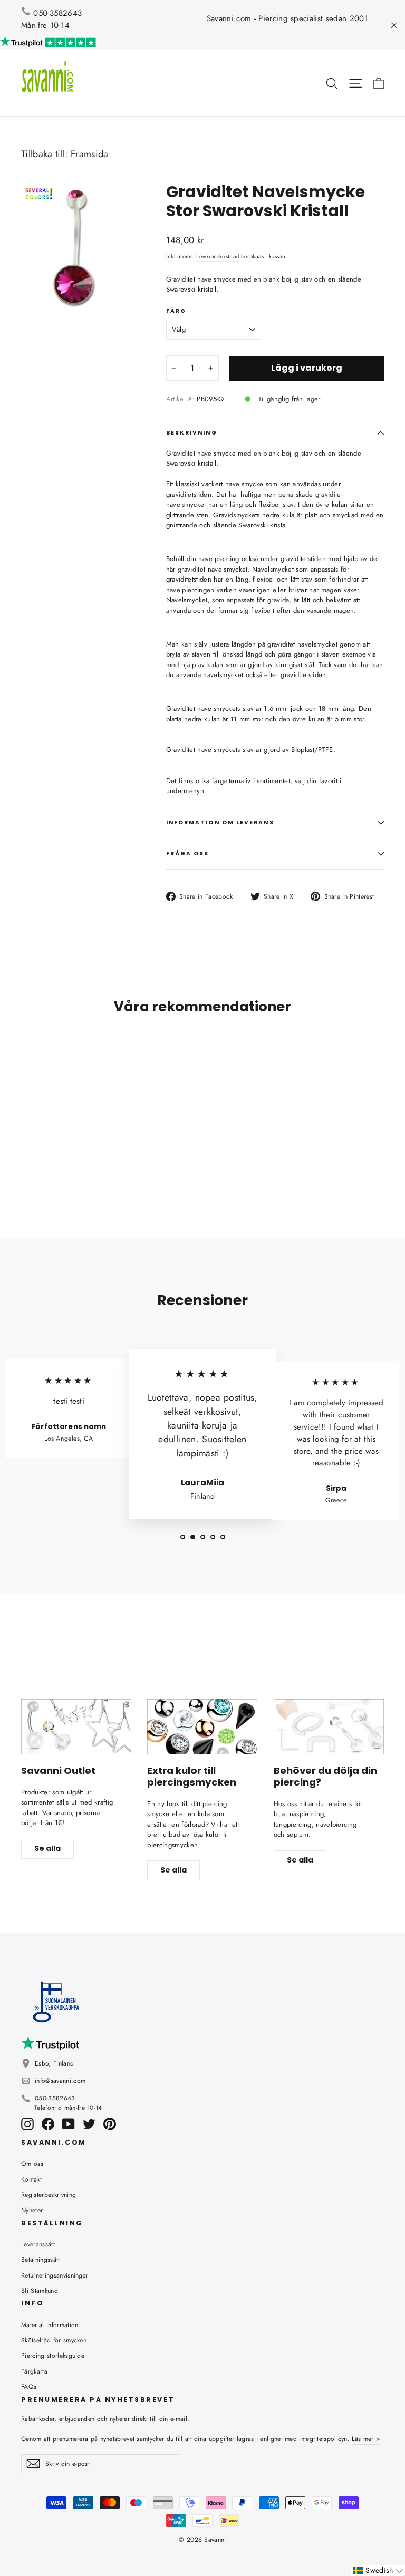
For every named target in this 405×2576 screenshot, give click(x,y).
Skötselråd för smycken (54, 2340)
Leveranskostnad (218, 256)
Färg (176, 311)
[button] (378, 2570)
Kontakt (31, 2179)
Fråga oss (188, 853)
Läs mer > (366, 2439)
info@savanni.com (60, 2081)
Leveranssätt (38, 2244)
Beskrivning (192, 433)
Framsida (90, 154)
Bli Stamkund (40, 2291)
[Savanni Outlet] (76, 1727)
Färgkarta (34, 2371)
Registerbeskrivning (49, 2195)
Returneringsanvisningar (55, 2275)
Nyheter (32, 2210)
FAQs (29, 2387)
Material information (50, 2325)
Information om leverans (220, 822)
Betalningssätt (41, 2260)
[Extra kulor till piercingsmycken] (202, 1727)
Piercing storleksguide (53, 2356)
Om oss (32, 2164)
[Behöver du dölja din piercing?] (329, 1727)
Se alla (47, 1848)
